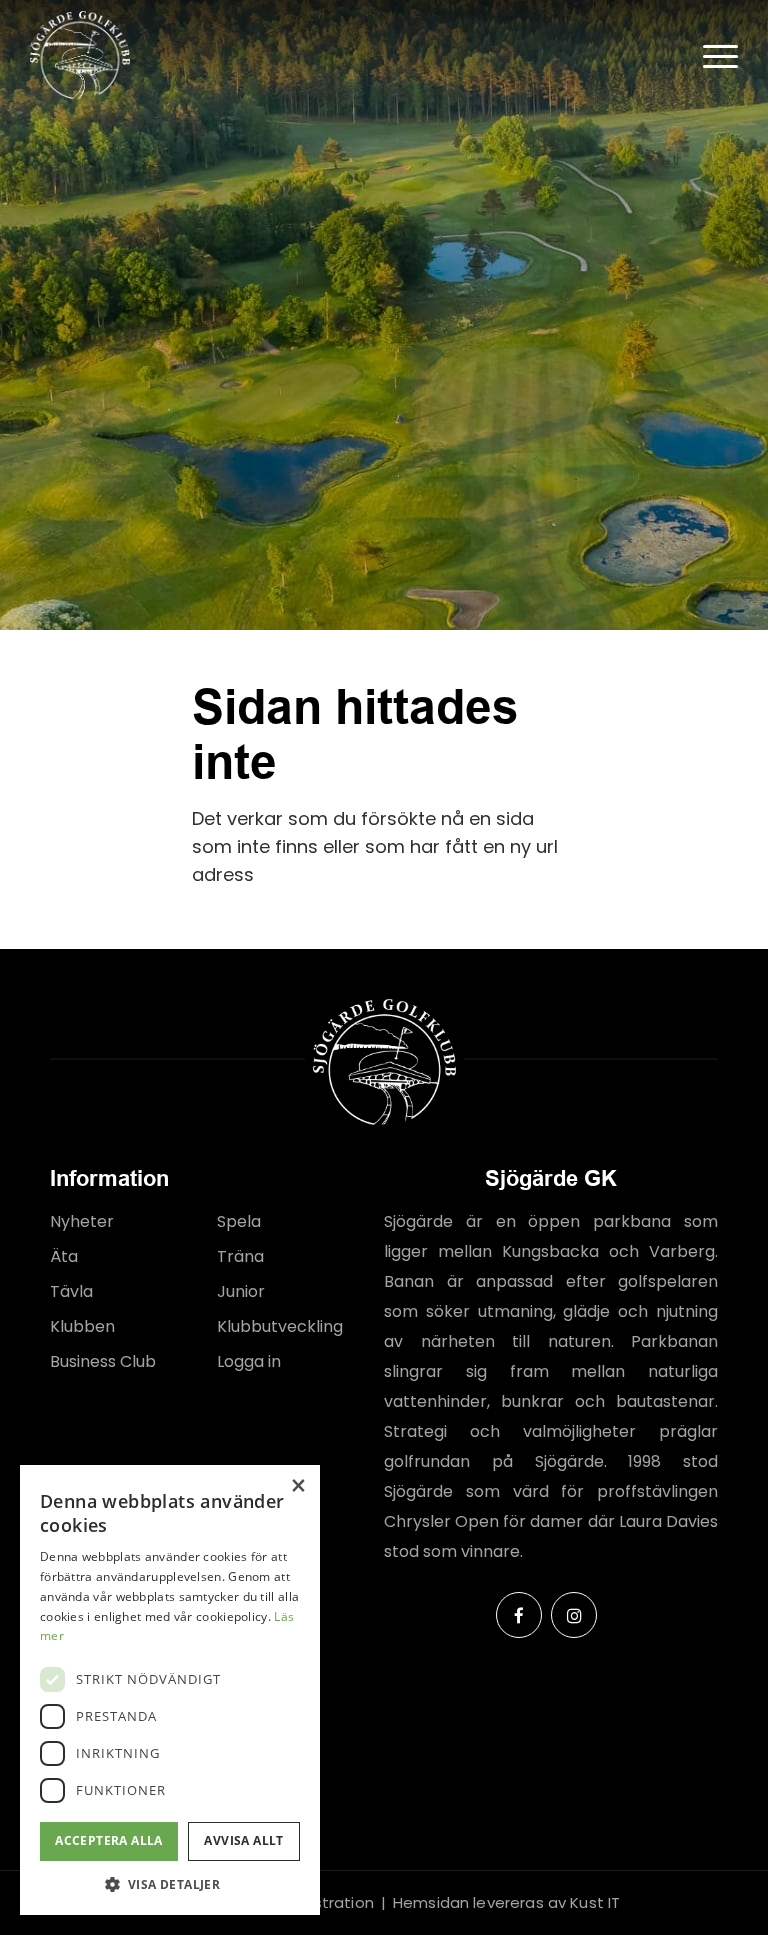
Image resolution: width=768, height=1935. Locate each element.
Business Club (103, 1361)
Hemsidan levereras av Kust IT (506, 1902)
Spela (239, 1221)
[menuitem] (710, 55)
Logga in (249, 1361)
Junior (241, 1291)
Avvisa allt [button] (243, 1840)
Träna (240, 1256)
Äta (64, 1256)
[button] (170, 1884)
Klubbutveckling (280, 1326)
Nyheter (82, 1221)
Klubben (82, 1326)
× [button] (297, 1486)
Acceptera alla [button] (109, 1840)
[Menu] (710, 55)
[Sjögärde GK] (80, 55)
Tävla (71, 1291)
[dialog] (170, 1690)
